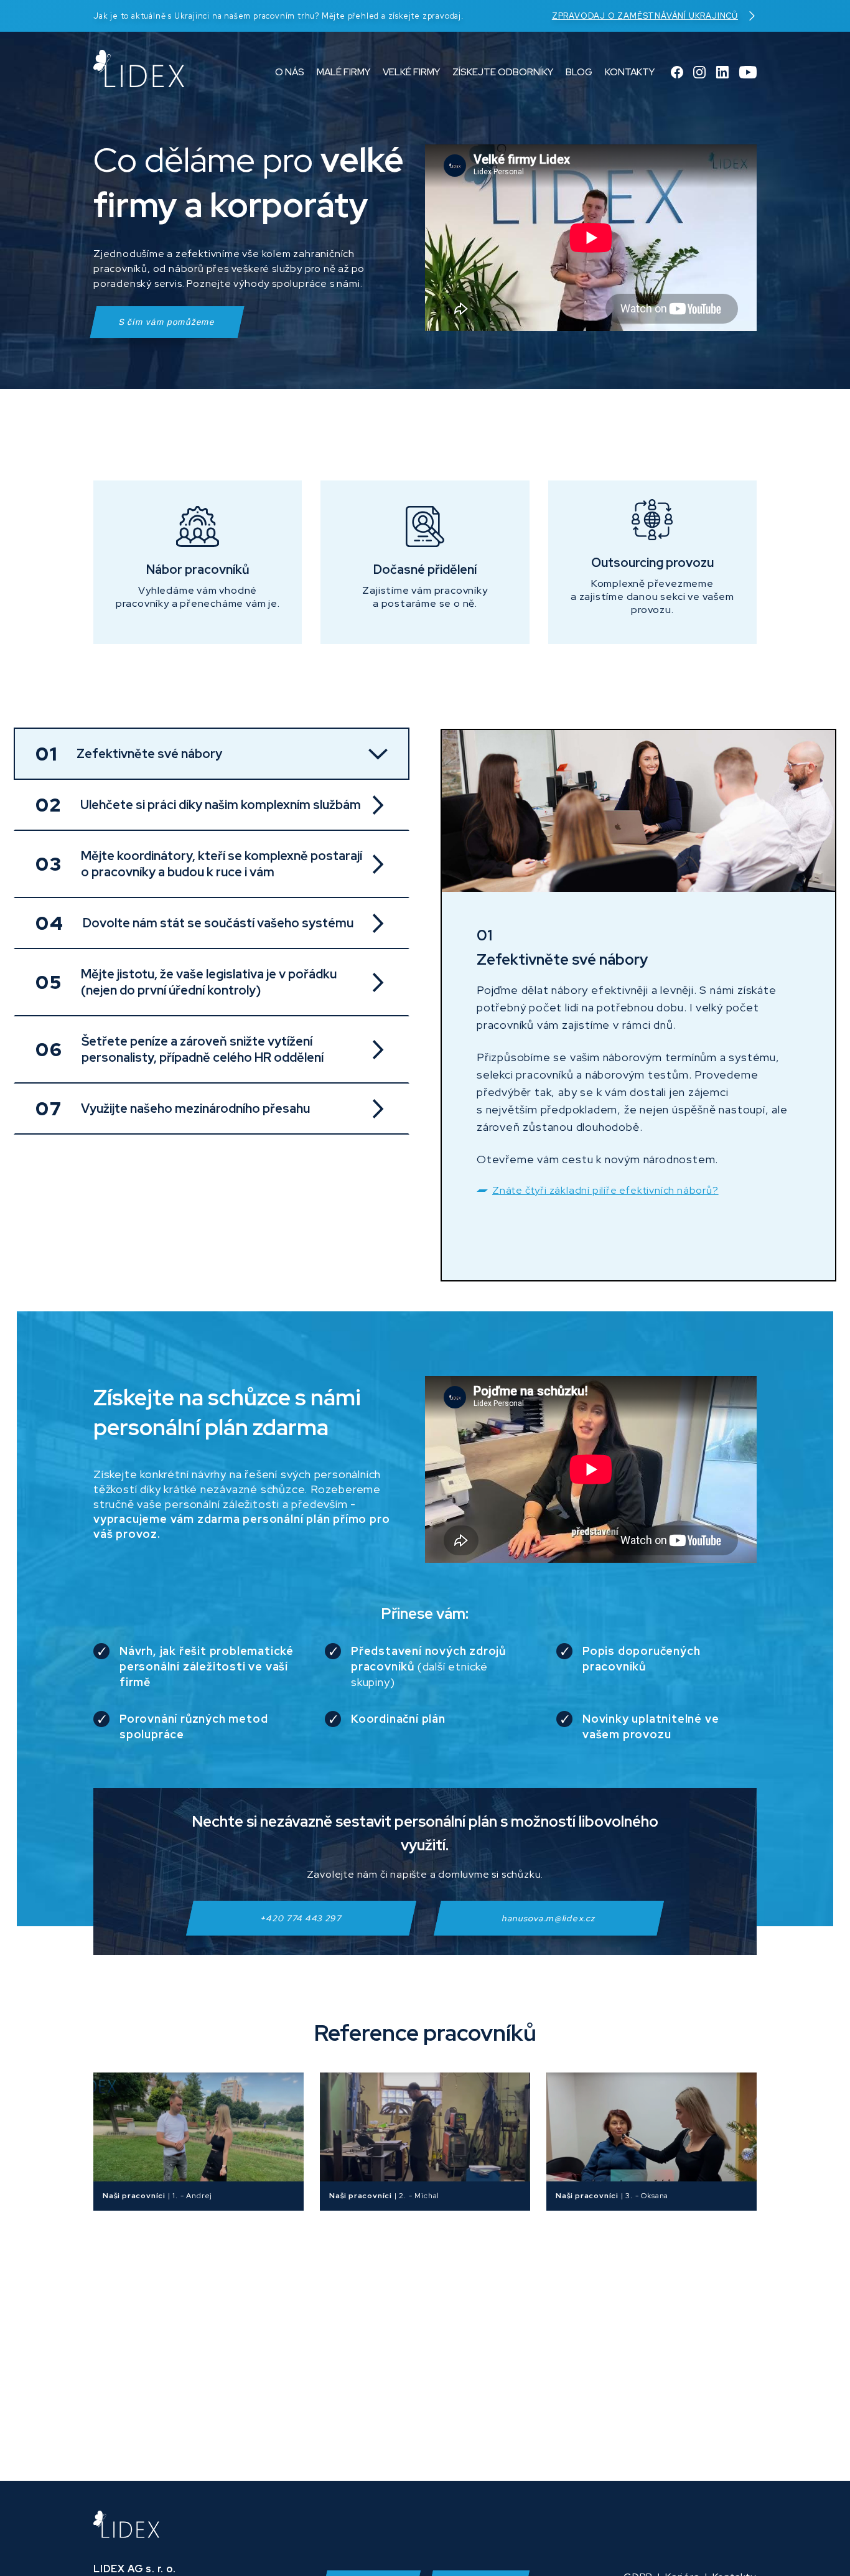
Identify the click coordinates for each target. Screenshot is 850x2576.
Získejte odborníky (503, 72)
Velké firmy (411, 72)
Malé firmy (343, 72)
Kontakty (630, 72)
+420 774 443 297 (301, 1918)
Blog (579, 72)
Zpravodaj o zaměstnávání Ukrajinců (645, 16)
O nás (290, 72)
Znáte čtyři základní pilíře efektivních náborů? (605, 1190)
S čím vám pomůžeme (167, 322)
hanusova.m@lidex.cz (549, 1918)
